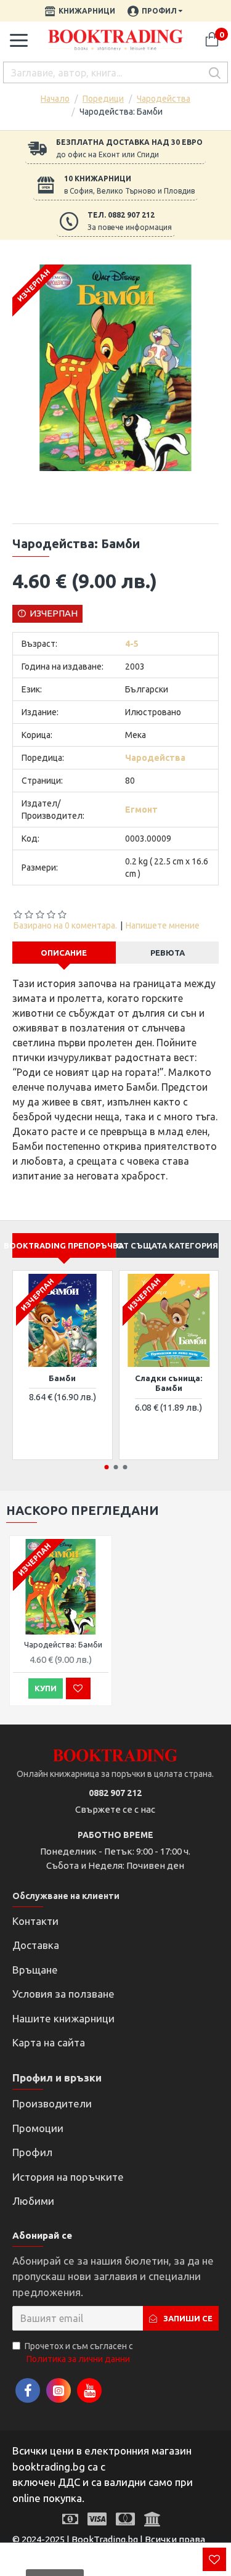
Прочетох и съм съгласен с (79, 2352)
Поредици (103, 99)
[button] (106, 1467)
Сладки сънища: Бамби (168, 1383)
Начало (55, 99)
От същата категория (167, 1245)
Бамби (62, 1378)
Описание (64, 953)
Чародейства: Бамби (63, 1644)
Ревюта (168, 953)
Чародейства (164, 99)
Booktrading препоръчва (64, 1245)
